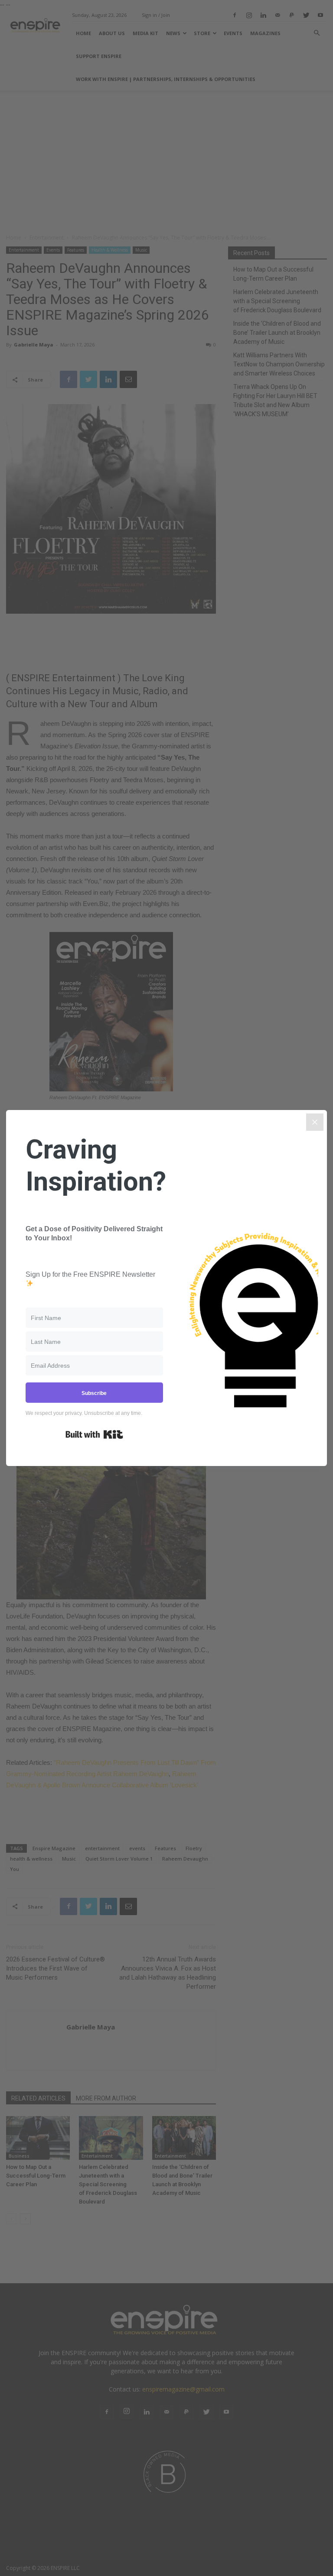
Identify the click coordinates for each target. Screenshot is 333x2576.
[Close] (315, 1122)
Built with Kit (94, 1434)
